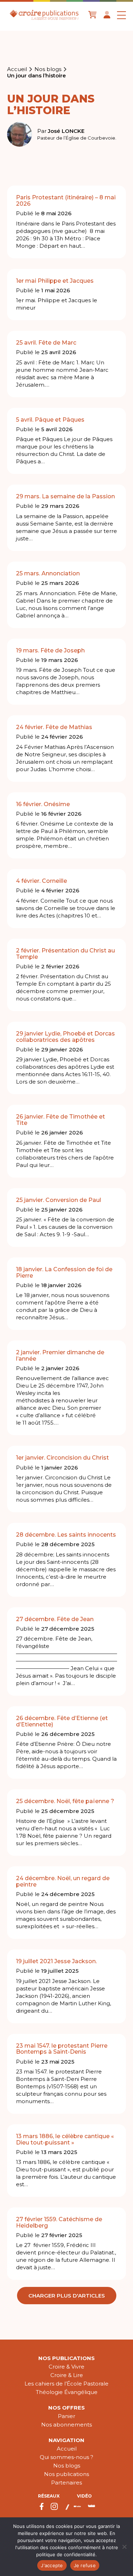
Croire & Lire (67, 2375)
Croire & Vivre (66, 2367)
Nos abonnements (66, 2425)
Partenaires (66, 2483)
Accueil (17, 69)
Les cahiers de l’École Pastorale (66, 2384)
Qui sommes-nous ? (66, 2457)
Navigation (66, 2440)
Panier (66, 2416)
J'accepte (52, 2565)
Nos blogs (48, 69)
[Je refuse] (124, 2547)
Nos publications (66, 2358)
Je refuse (85, 2565)
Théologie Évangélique (67, 2392)
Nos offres (66, 2408)
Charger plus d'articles (67, 2296)
